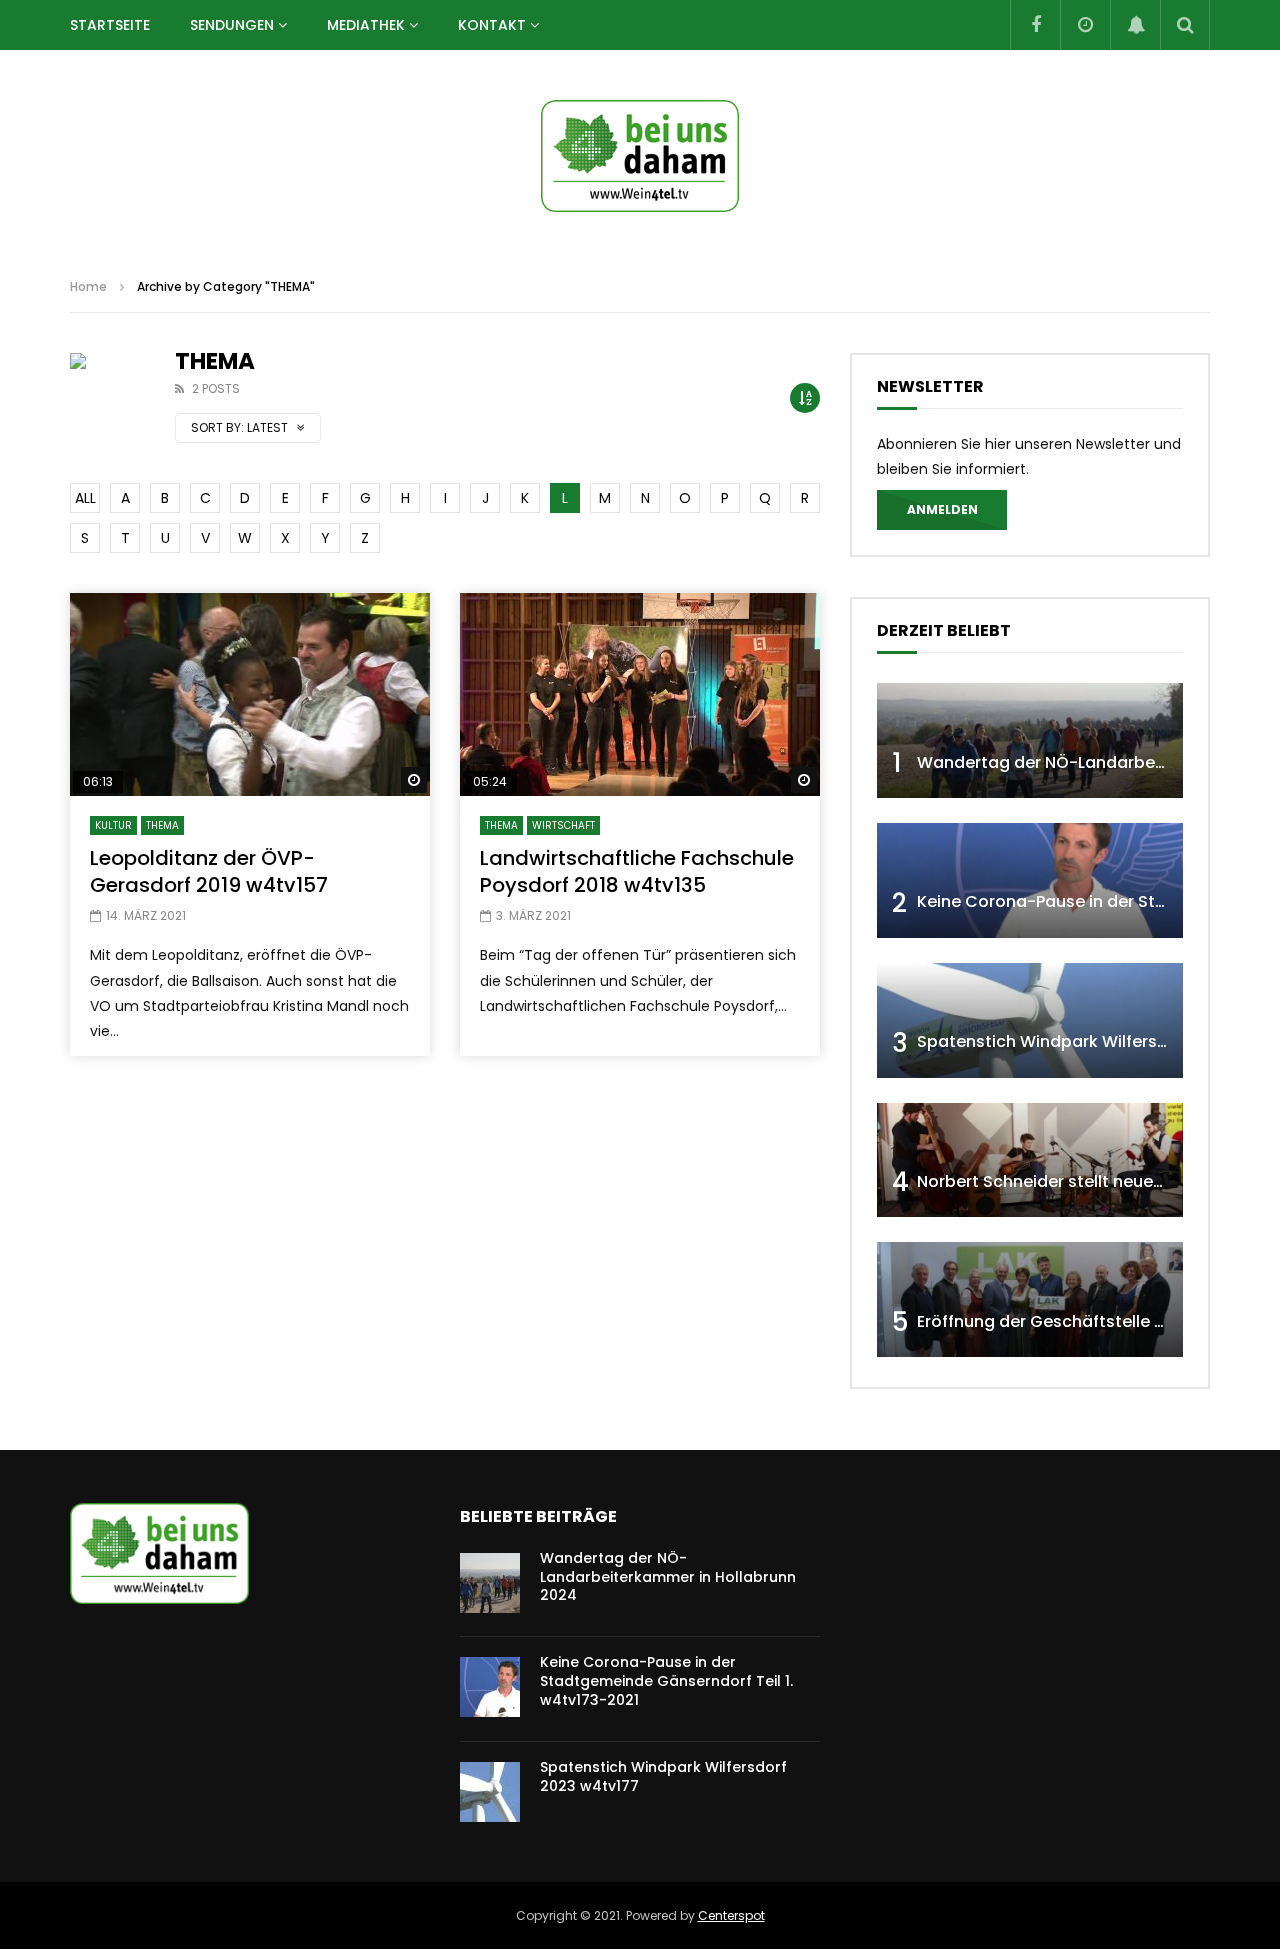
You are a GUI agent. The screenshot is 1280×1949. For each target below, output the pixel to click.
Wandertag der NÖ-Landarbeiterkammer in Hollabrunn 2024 (668, 1577)
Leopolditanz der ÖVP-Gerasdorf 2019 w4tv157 (209, 871)
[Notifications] (1135, 25)
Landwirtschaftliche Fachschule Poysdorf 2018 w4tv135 (637, 871)
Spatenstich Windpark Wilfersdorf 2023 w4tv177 (663, 1776)
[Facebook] (1035, 25)
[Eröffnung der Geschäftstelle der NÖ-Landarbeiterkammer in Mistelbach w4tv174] (1030, 1299)
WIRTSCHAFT (563, 825)
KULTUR (113, 825)
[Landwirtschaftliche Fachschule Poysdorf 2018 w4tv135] (640, 694)
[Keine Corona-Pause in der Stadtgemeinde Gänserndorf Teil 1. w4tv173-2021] (1030, 880)
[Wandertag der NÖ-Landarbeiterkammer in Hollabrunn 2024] (1030, 740)
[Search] (1185, 25)
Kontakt (492, 25)
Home (88, 286)
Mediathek (366, 25)
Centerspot (731, 1915)
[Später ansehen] (1085, 25)
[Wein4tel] (640, 156)
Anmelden (942, 509)
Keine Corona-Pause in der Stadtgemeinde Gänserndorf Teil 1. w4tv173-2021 (666, 1681)
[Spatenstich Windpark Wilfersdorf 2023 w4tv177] (1030, 1020)
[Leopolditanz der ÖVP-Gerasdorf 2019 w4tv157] (250, 694)
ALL (85, 498)
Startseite (110, 25)
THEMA (162, 825)
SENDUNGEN (232, 25)
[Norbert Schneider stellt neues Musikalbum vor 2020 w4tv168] (1030, 1160)
